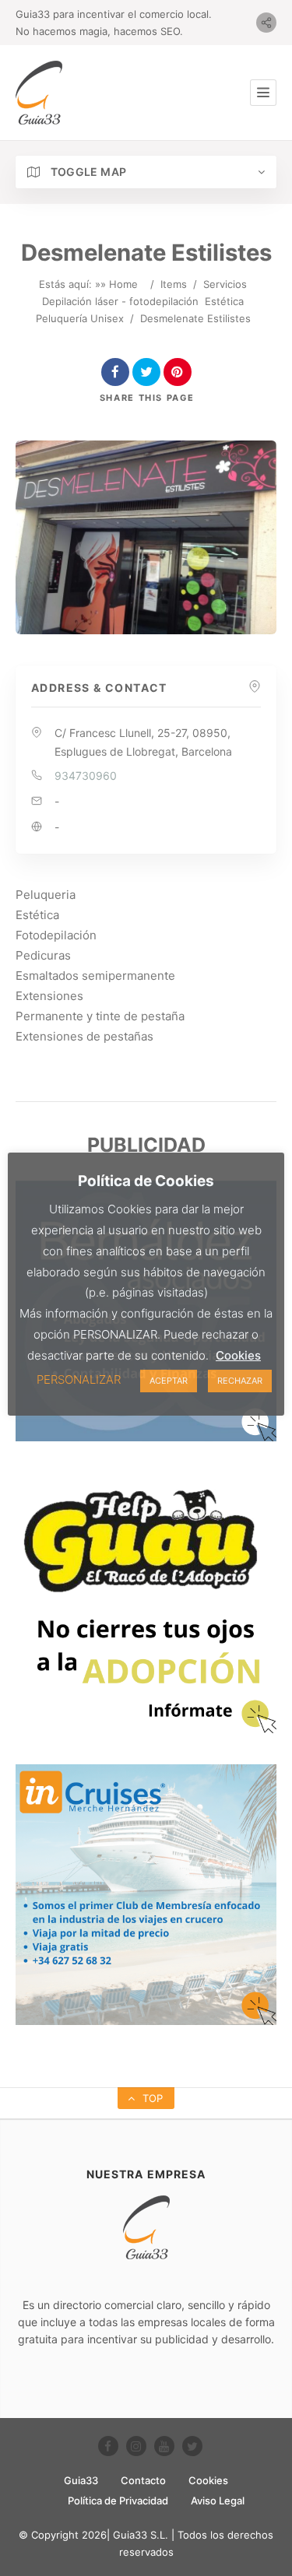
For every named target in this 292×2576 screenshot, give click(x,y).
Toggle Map (87, 172)
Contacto (143, 2480)
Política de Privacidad (118, 2501)
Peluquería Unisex (80, 318)
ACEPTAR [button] (169, 1381)
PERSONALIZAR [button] (79, 1379)
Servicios (225, 284)
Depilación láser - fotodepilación (120, 301)
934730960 (86, 776)
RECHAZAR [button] (240, 1381)
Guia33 (81, 2480)
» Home (119, 284)
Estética (224, 301)
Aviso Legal (218, 2501)
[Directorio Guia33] (39, 93)
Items (174, 284)
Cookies (208, 2480)
